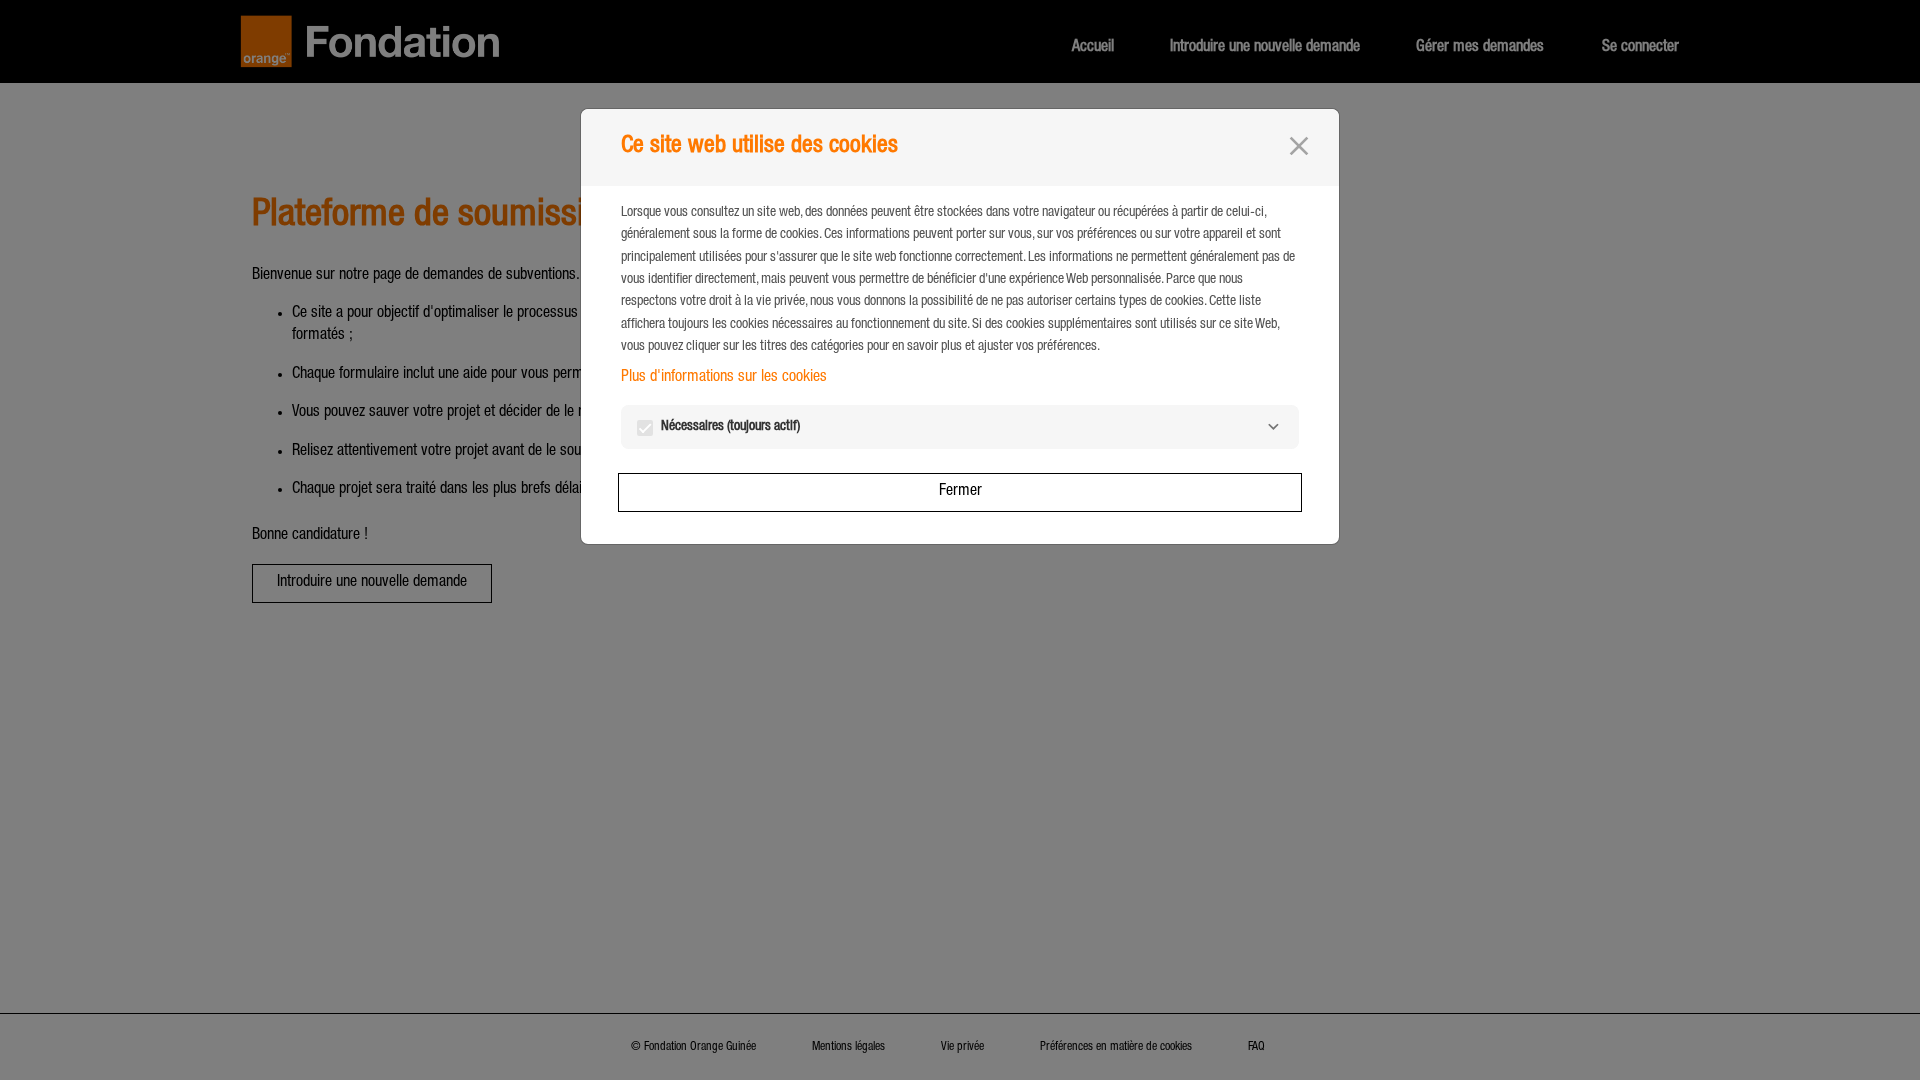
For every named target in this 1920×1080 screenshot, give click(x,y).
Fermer (960, 492)
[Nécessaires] (1273, 427)
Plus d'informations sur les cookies (724, 378)
